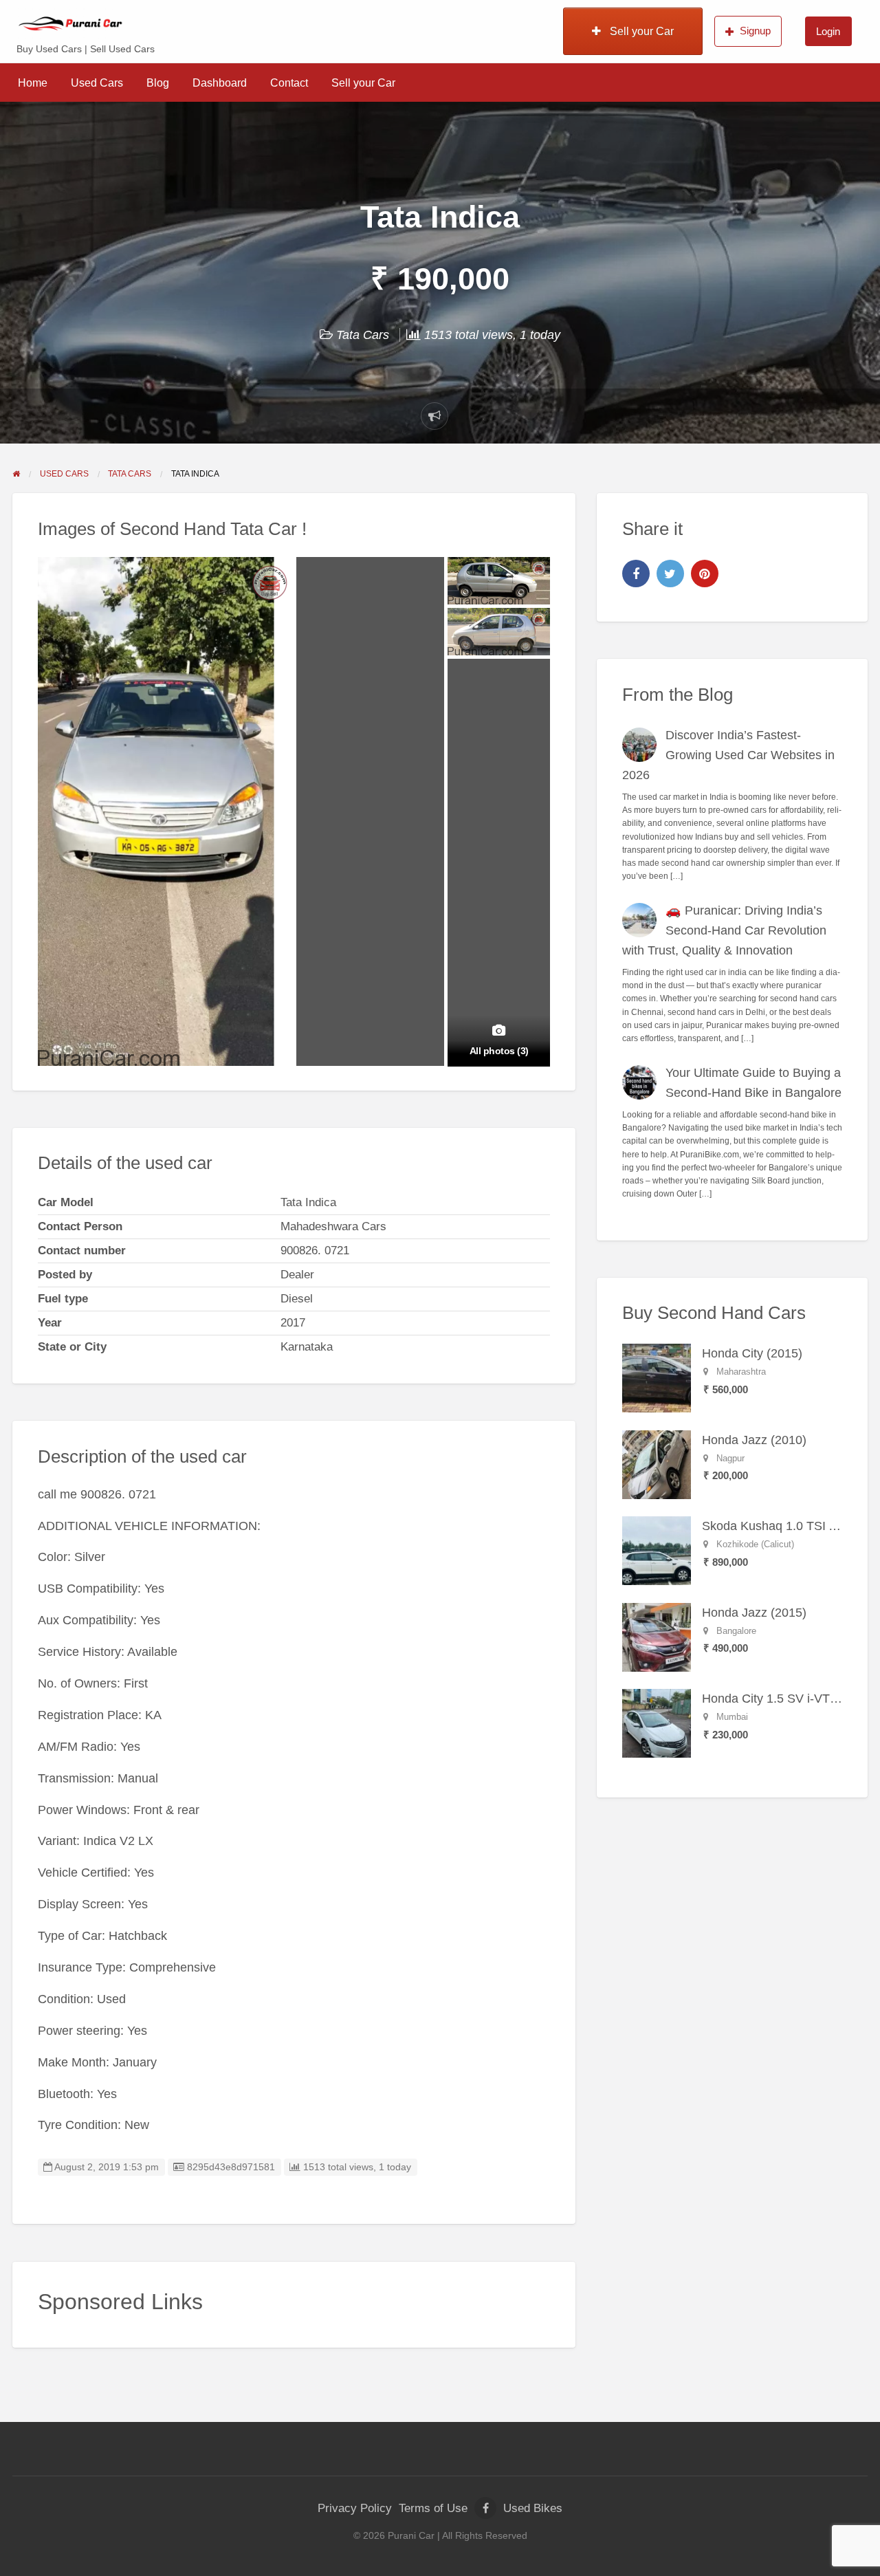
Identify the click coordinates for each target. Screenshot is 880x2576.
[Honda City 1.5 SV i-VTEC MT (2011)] (657, 1723)
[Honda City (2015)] (657, 1377)
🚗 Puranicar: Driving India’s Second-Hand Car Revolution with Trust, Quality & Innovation (725, 930)
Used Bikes (533, 2508)
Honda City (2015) (752, 1353)
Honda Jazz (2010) (754, 1440)
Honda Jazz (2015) (754, 1613)
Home (33, 83)
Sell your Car (640, 31)
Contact (289, 83)
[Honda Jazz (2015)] (657, 1637)
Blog (158, 83)
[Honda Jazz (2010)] (657, 1464)
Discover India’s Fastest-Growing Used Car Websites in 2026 (729, 755)
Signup (755, 31)
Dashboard (220, 83)
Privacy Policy (355, 2508)
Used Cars (97, 83)
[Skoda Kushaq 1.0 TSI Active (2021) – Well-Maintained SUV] (657, 1550)
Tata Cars (363, 335)
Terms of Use (433, 2508)
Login (828, 31)
